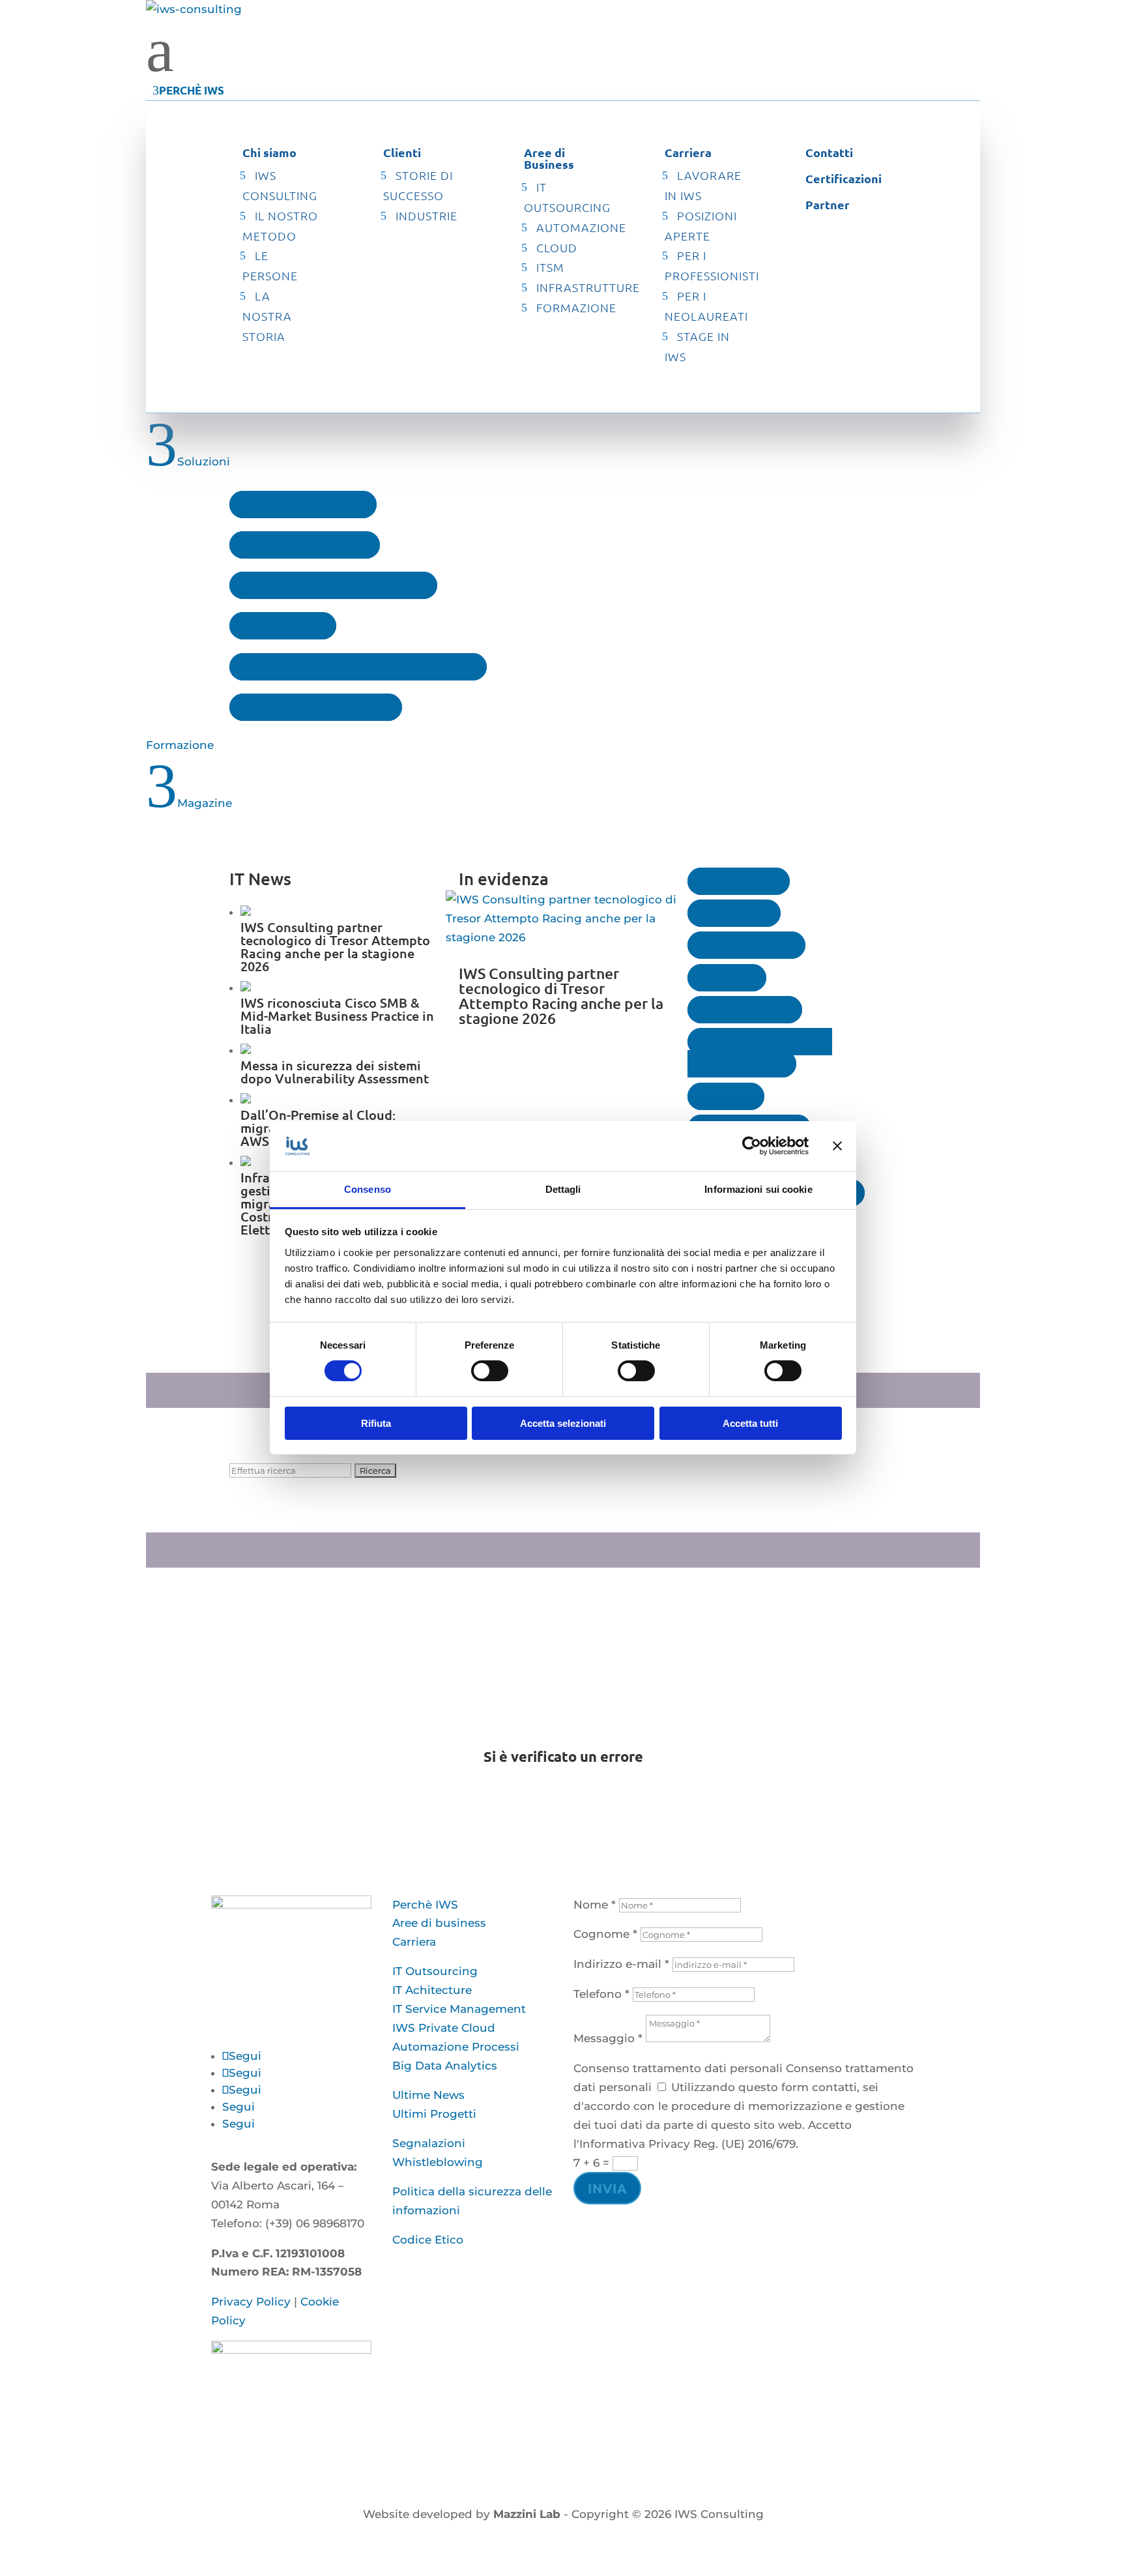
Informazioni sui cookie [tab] (758, 1189)
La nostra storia (267, 316)
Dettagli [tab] (563, 1189)
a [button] (160, 50)
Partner (828, 204)
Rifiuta (376, 1423)
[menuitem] (563, 50)
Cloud (557, 247)
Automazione (581, 227)
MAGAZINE (739, 881)
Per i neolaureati (706, 306)
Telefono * (601, 1994)
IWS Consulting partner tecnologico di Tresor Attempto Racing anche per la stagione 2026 (561, 996)
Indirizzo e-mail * (621, 1964)
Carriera (414, 1942)
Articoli (734, 913)
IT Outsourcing (303, 505)
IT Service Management (333, 585)
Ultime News (428, 2095)
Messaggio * (608, 2038)
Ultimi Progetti (434, 2114)
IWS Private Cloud (444, 2028)
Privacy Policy (251, 2302)
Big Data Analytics (316, 707)
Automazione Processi (456, 2047)
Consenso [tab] (368, 1189)
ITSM (550, 267)
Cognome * (605, 1934)
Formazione (576, 307)
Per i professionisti (712, 265)
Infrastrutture (588, 287)
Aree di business (439, 1923)
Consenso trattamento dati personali (678, 2068)
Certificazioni (844, 178)
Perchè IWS (425, 1905)
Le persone (270, 265)
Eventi (727, 978)
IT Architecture (305, 545)
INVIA (607, 2188)
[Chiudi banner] (837, 1146)
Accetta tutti (750, 1423)
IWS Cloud (283, 626)
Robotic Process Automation (358, 667)
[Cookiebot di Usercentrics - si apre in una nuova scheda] (752, 1146)
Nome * (595, 1905)
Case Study (745, 1010)
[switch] (490, 1371)
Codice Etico (428, 2240)
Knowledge (746, 945)
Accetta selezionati (563, 1423)
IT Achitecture (432, 1990)
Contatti (829, 152)
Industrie (426, 215)
